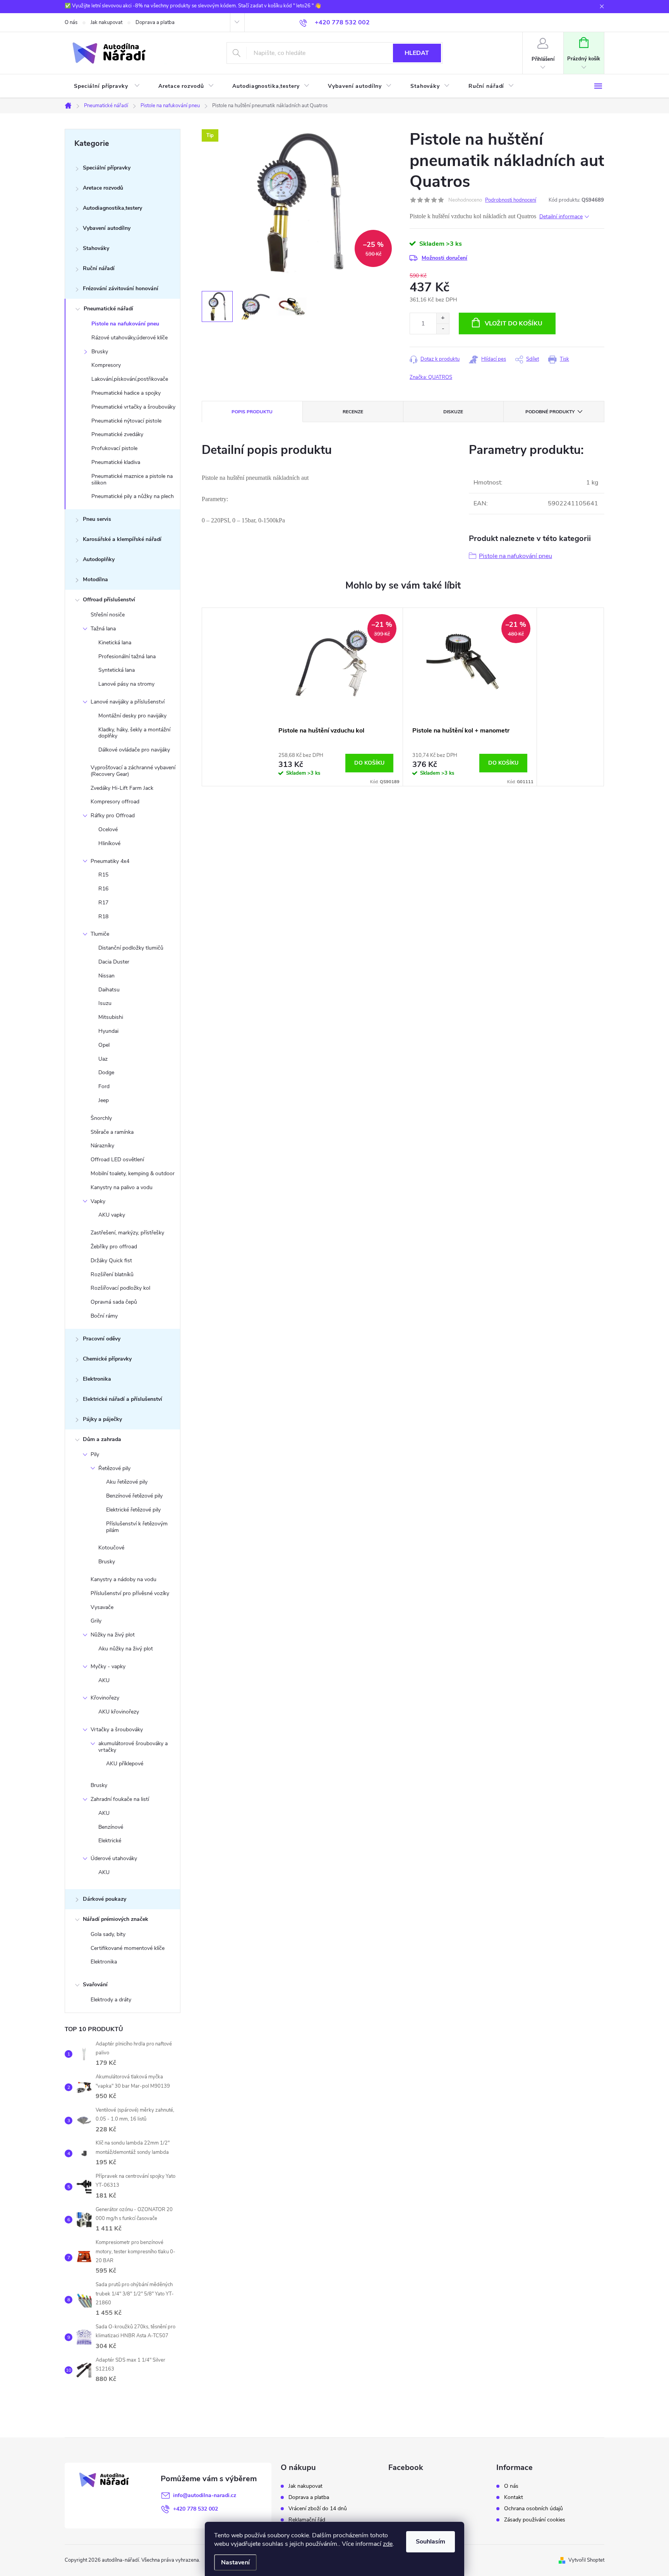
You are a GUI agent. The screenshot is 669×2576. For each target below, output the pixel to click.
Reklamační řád (307, 2520)
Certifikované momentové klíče (128, 1948)
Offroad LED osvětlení (117, 1160)
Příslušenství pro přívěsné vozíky (130, 1593)
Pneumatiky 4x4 (110, 861)
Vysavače (102, 1607)
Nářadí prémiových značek (116, 1919)
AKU (104, 1680)
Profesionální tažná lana (127, 656)
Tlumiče (100, 934)
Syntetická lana (117, 670)
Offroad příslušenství (109, 600)
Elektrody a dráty (111, 2000)
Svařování (95, 1985)
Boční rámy (104, 1316)
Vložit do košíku (514, 323)
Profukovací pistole (114, 448)
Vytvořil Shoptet (586, 2560)
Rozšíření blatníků (112, 1274)
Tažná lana (103, 629)
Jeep (104, 1100)
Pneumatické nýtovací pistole (126, 421)
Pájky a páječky (102, 1419)
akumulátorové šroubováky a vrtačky (133, 1747)
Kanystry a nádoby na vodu (124, 1579)
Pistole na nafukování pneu (125, 324)
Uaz (103, 1059)
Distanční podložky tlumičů (131, 948)
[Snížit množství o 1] (443, 329)
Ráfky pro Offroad (113, 816)
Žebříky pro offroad (114, 1247)
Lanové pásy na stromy (126, 684)
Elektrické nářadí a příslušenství (123, 1399)
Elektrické (110, 1841)
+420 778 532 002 (196, 2509)
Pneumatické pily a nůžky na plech (133, 496)
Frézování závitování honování (121, 288)
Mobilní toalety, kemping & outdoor (133, 1173)
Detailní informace (561, 217)
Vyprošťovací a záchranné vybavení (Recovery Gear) (133, 771)
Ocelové (108, 829)
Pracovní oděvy (102, 1339)
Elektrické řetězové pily (133, 1510)
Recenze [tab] (353, 412)
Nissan (106, 976)
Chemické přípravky (107, 1359)
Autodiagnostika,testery (112, 208)
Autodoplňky (99, 559)
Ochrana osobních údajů (533, 2509)
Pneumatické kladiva (116, 462)
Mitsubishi (111, 1017)
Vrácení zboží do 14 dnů (318, 2509)
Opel (104, 1045)
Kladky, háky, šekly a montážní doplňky (134, 733)
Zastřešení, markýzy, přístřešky (127, 1233)
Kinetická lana (115, 643)
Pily (95, 1454)
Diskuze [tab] (453, 412)
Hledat (417, 53)
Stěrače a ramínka (112, 1132)
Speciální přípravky (107, 168)
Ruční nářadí (99, 268)
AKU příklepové (125, 1764)
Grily (96, 1621)
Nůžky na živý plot (113, 1635)
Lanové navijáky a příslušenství (128, 702)
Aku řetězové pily (127, 1482)
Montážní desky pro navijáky (132, 716)
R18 (103, 917)
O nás (71, 22)
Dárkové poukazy (105, 1899)
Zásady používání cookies (535, 2520)
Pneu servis (97, 519)
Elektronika (97, 1379)
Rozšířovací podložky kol (120, 1288)
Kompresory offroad (115, 802)
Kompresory (106, 365)
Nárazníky (102, 1146)
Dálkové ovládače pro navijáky (134, 750)
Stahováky (96, 248)
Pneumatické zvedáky (117, 434)
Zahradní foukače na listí (120, 1799)
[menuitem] (107, 86)
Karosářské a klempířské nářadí (122, 539)
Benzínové (111, 1827)
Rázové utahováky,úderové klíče (130, 338)
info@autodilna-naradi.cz (205, 2495)
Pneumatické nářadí (108, 309)
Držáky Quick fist (111, 1261)
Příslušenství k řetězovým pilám (137, 1527)
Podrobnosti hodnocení (511, 200)
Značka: (431, 377)
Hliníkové (109, 843)
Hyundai (108, 1031)
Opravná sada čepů (114, 1302)
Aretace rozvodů (103, 188)
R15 (103, 875)
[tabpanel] (336, 697)
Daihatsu (109, 990)
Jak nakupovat (106, 22)
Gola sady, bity (108, 1934)
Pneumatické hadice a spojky (126, 393)
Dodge (106, 1072)
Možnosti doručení (444, 258)
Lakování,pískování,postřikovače (130, 379)
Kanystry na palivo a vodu (122, 1187)
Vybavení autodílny (107, 228)
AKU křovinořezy (119, 1712)
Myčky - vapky (108, 1666)
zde (388, 2544)
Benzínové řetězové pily (134, 1496)
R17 (103, 903)
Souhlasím (431, 2542)
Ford (104, 1086)
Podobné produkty (550, 412)
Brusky (100, 352)
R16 (103, 889)
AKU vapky (112, 1215)
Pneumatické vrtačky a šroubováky (133, 407)
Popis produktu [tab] (252, 412)
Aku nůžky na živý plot (126, 1649)
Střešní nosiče (108, 615)
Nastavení (235, 2562)
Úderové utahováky (114, 1858)
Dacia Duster (114, 962)
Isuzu (105, 1003)
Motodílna (95, 579)
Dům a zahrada (102, 1439)
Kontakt (514, 2497)
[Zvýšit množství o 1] (443, 318)
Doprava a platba (155, 22)
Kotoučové (111, 1548)
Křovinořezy (105, 1698)
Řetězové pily (114, 1468)
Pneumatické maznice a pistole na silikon (132, 479)
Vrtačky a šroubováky (117, 1730)
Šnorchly (101, 1118)
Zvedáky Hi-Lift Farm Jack (122, 788)
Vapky (98, 1201)
